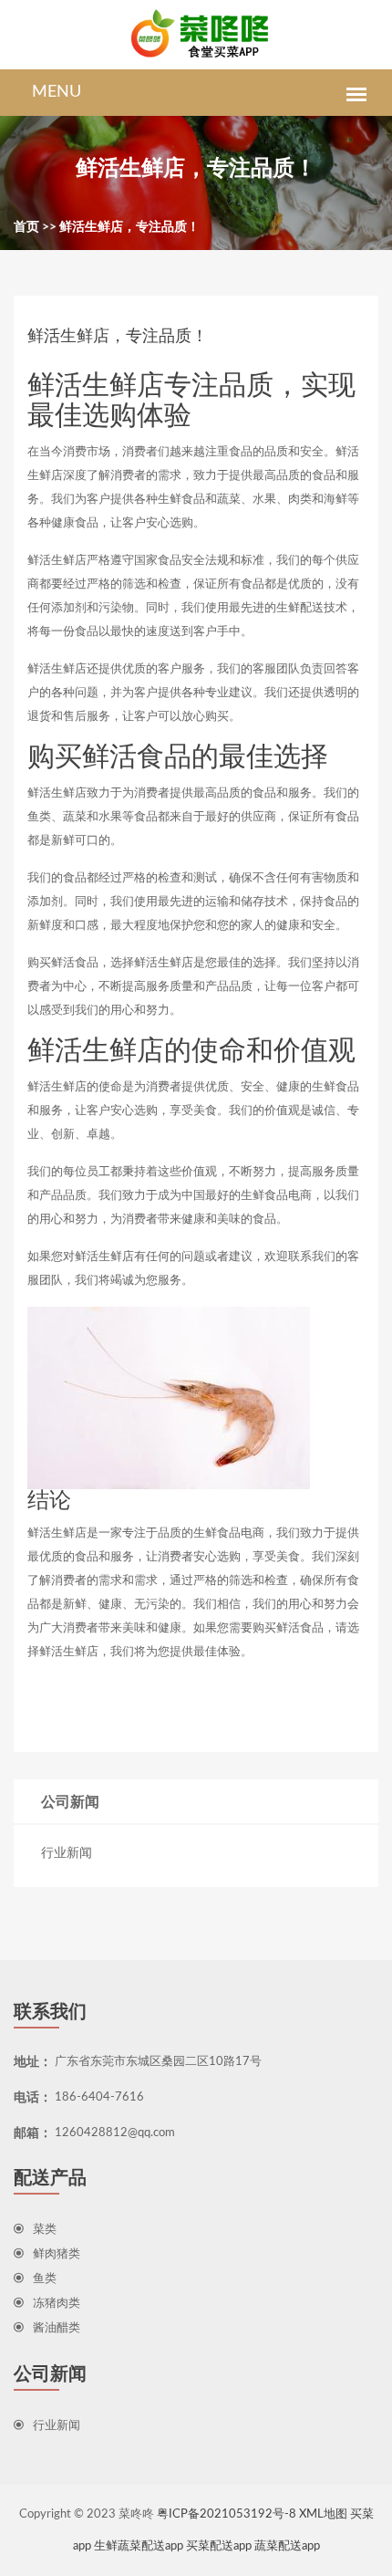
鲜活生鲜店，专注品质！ (129, 227)
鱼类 (45, 2279)
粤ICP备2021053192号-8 (227, 2514)
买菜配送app (219, 2546)
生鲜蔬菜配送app (139, 2546)
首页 (26, 227)
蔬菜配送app (287, 2546)
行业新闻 (67, 1853)
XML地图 (323, 2514)
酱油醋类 (57, 2328)
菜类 (45, 2230)
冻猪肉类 (57, 2304)
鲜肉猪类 (57, 2254)
